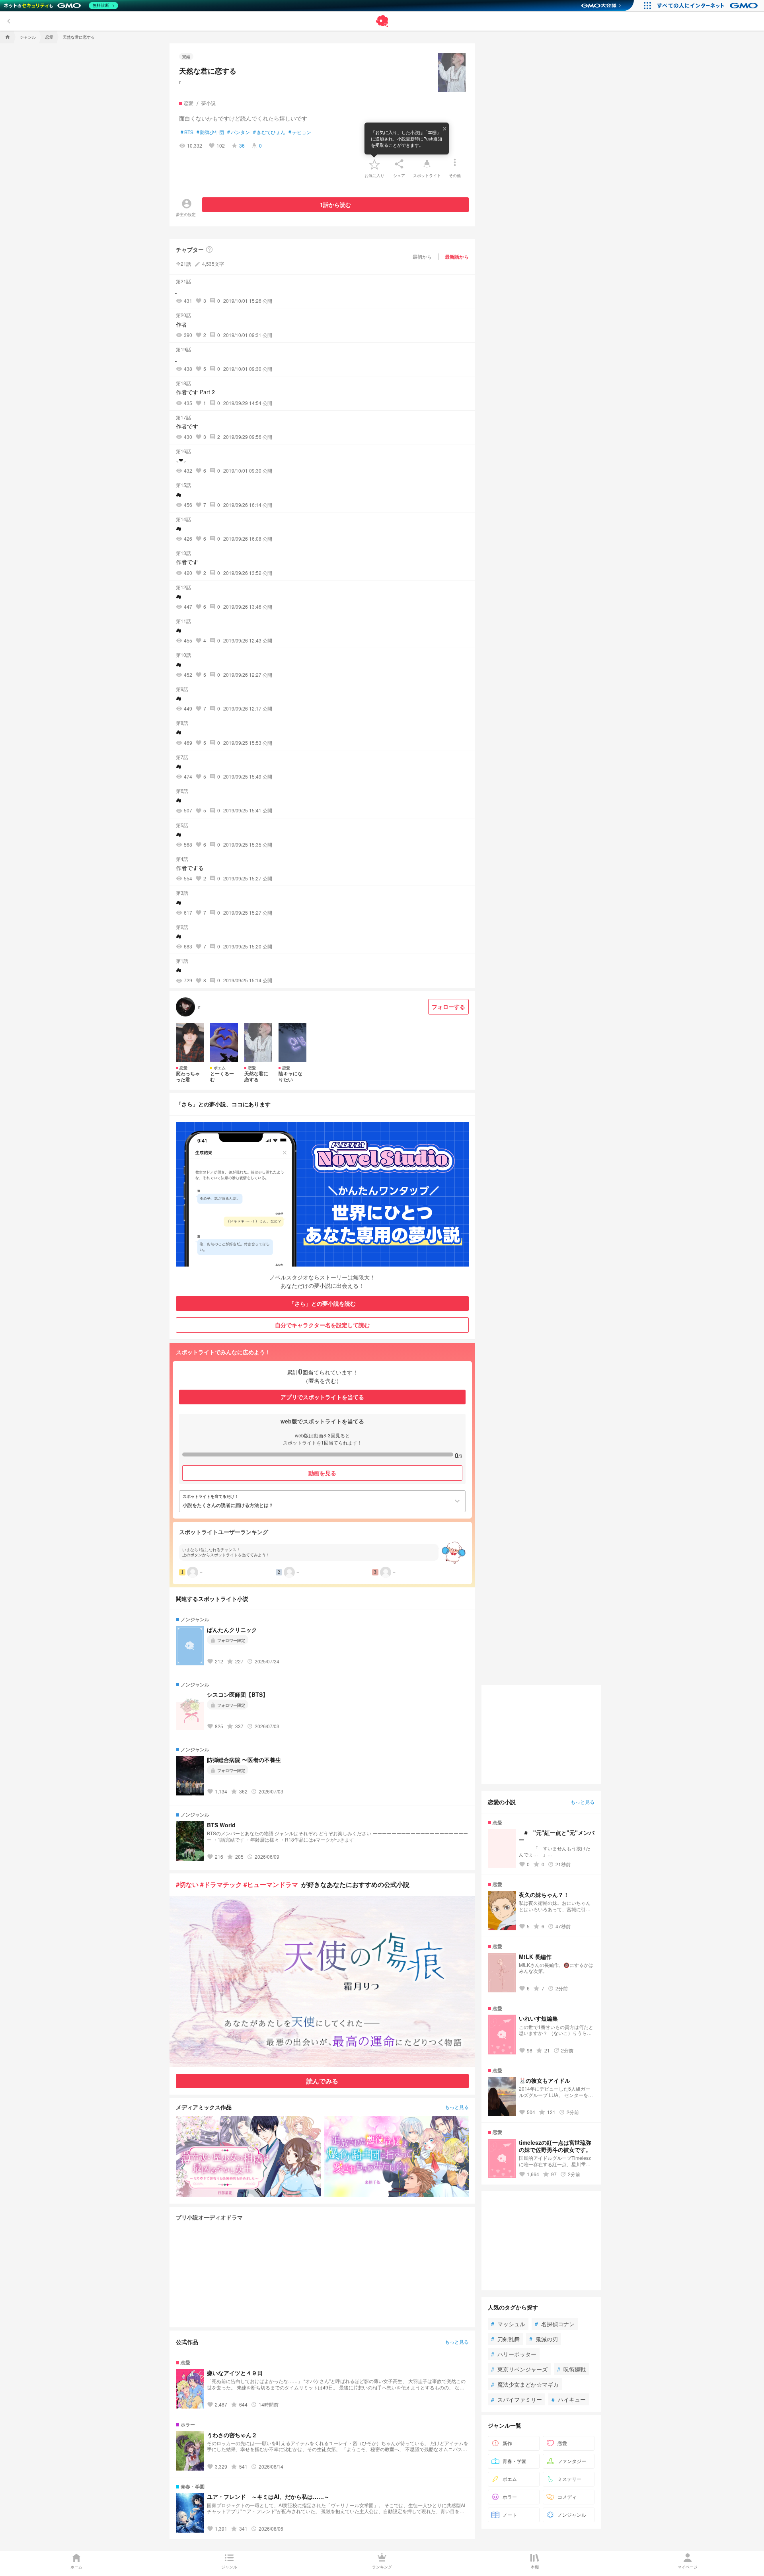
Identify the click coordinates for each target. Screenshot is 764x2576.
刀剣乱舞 (505, 2339)
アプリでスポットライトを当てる (322, 1397)
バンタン (239, 132)
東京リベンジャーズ (519, 2369)
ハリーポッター (514, 2354)
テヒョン (300, 132)
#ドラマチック (221, 1884)
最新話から (457, 257)
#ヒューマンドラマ (271, 1884)
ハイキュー (569, 2399)
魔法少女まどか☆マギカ (525, 2384)
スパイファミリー (516, 2399)
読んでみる (322, 2081)
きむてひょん (269, 132)
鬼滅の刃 (544, 2339)
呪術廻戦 (571, 2369)
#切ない (187, 1884)
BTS (187, 132)
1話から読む (335, 204)
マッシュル (508, 2324)
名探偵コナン (555, 2324)
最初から (422, 256)
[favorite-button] (374, 164)
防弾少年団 (210, 132)
